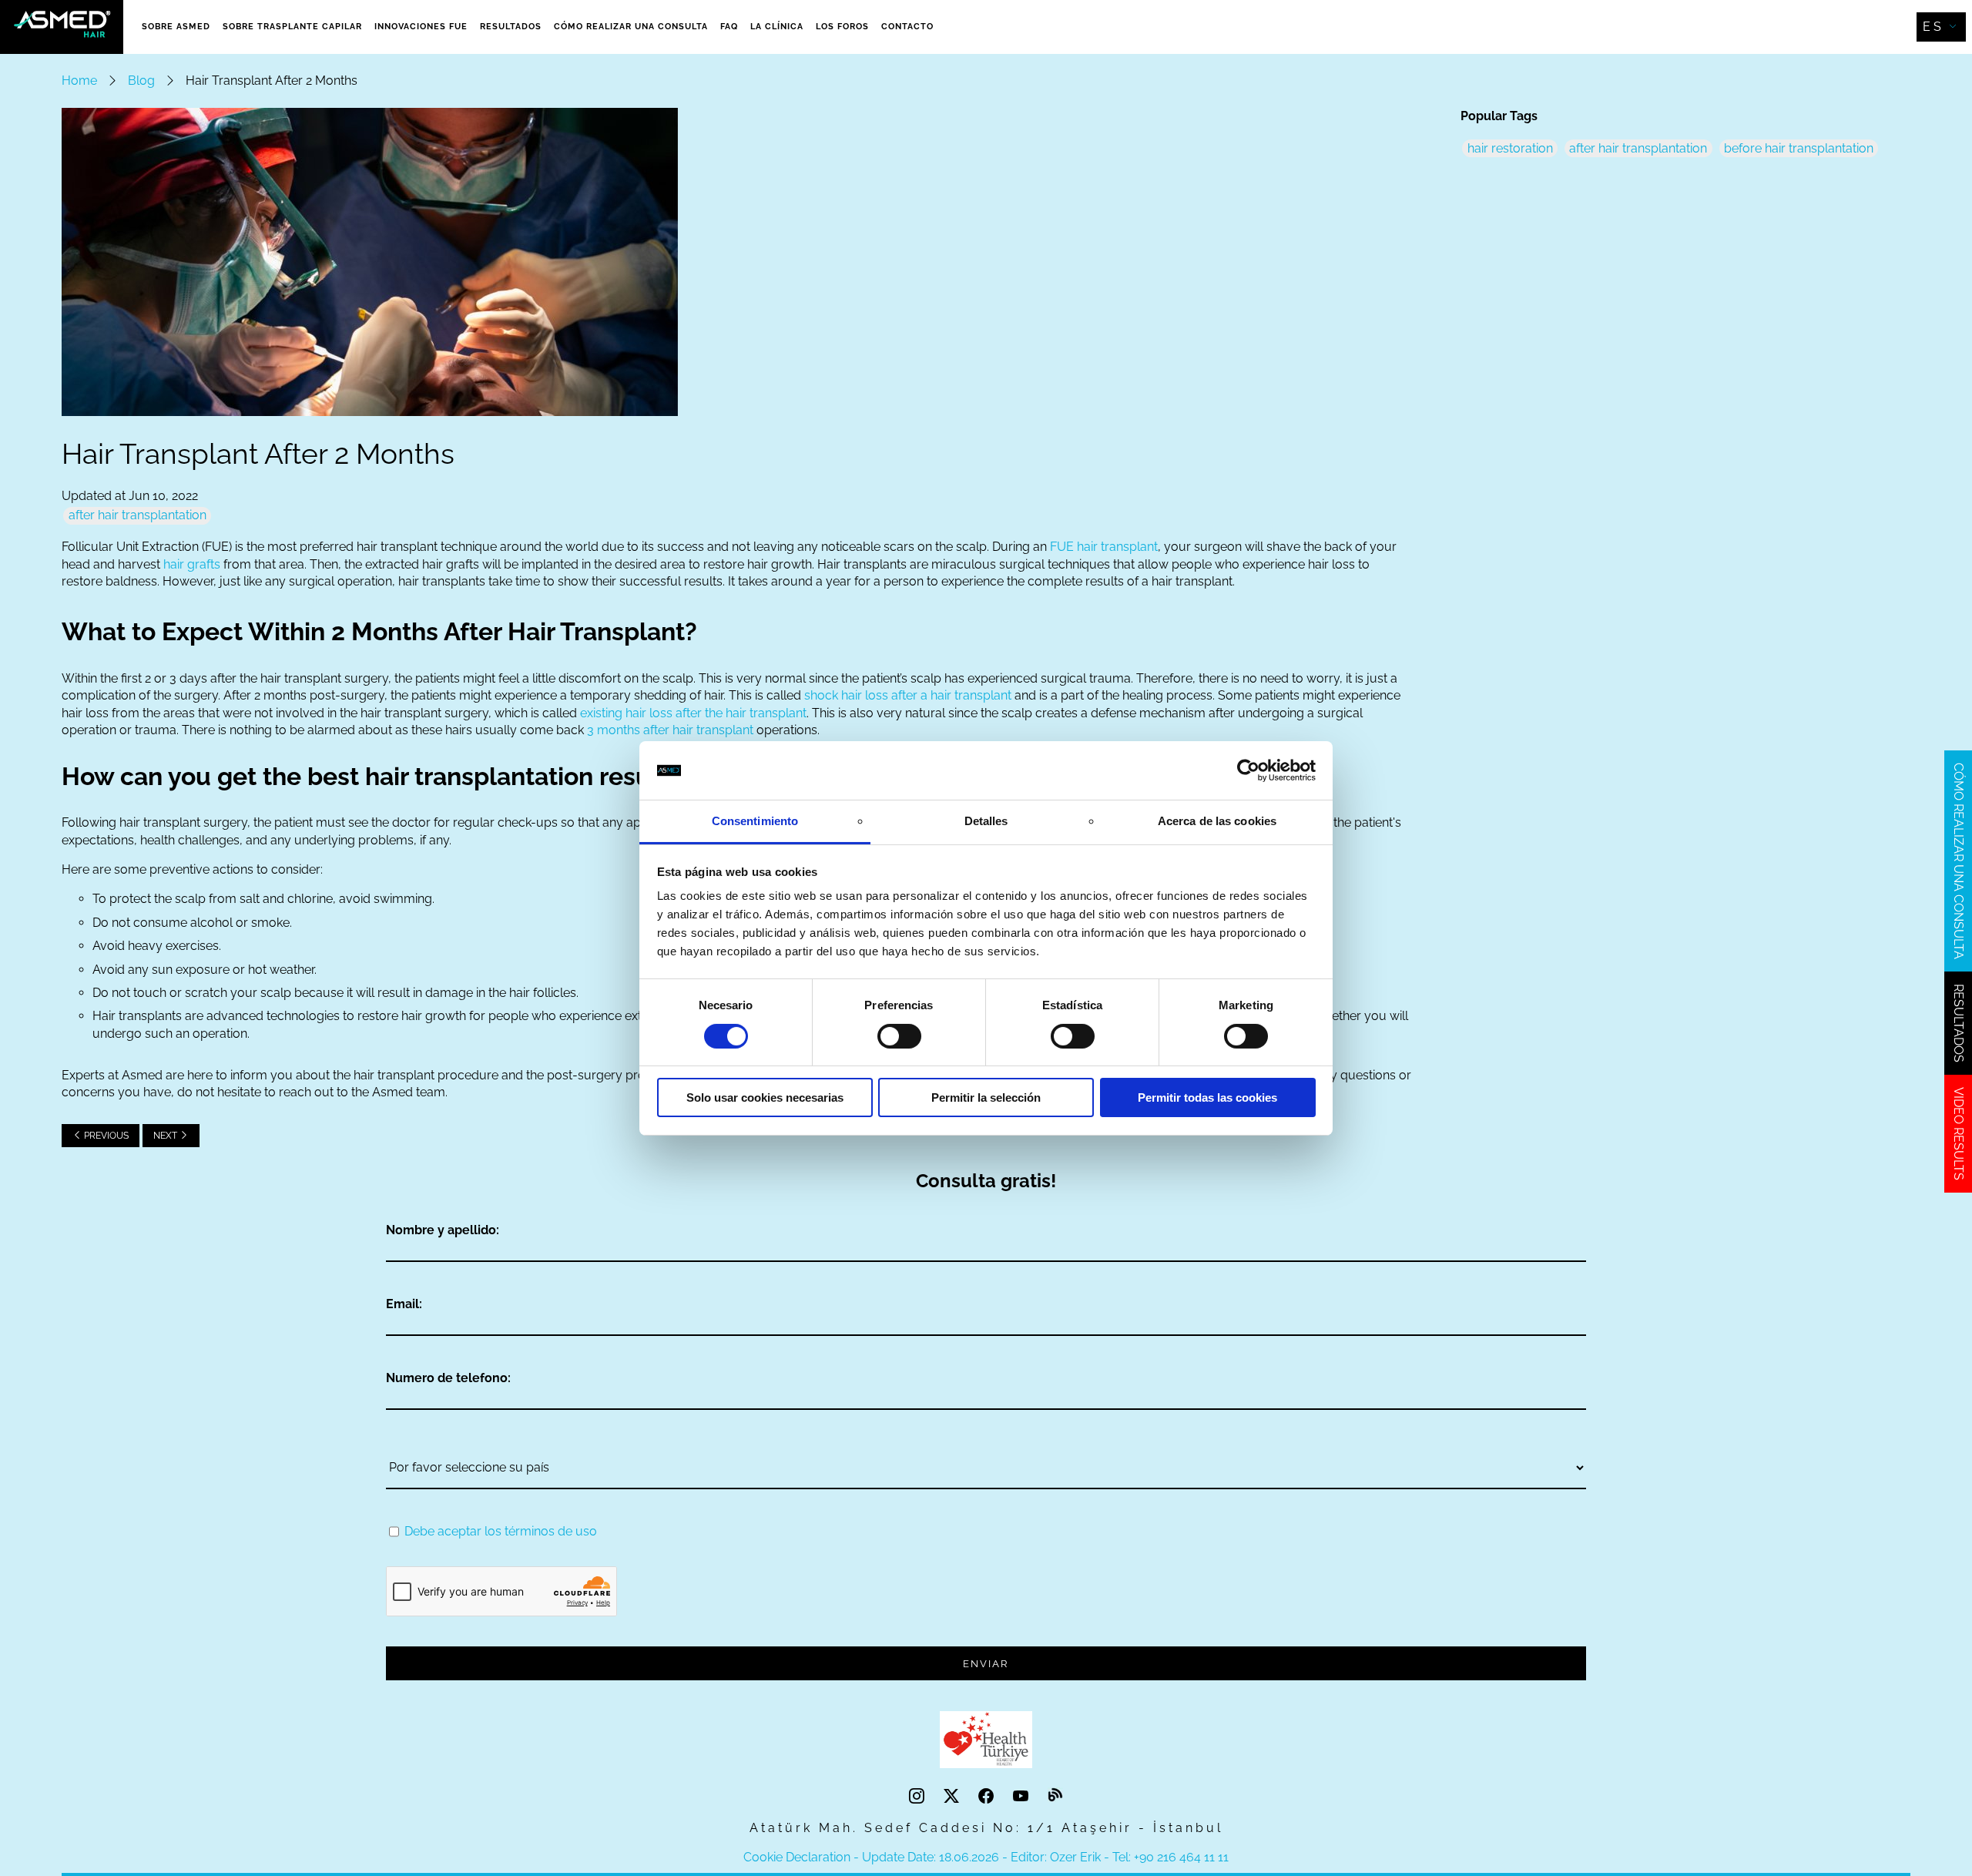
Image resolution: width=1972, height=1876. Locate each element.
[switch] (899, 1036)
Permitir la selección (986, 1097)
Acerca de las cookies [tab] (1217, 821)
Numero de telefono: (448, 1378)
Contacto (907, 27)
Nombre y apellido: (443, 1230)
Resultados (511, 27)
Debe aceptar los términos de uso (501, 1531)
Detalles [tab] (986, 821)
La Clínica (777, 27)
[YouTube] (1023, 1797)
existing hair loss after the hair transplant (693, 713)
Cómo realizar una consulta (631, 27)
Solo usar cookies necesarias (765, 1097)
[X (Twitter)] (953, 1797)
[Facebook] (988, 1797)
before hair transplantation (1799, 148)
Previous (105, 1136)
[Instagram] (919, 1797)
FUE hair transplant (1104, 547)
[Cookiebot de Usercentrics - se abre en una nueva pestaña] (1248, 770)
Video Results (1959, 1134)
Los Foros (842, 27)
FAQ (729, 27)
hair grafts (192, 564)
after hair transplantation (138, 515)
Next (166, 1136)
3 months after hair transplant (670, 730)
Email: (404, 1304)
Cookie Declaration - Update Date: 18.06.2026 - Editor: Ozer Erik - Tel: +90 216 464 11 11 (986, 1857)
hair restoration (1510, 148)
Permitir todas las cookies (1207, 1097)
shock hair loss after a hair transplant (908, 695)
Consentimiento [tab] (755, 821)
